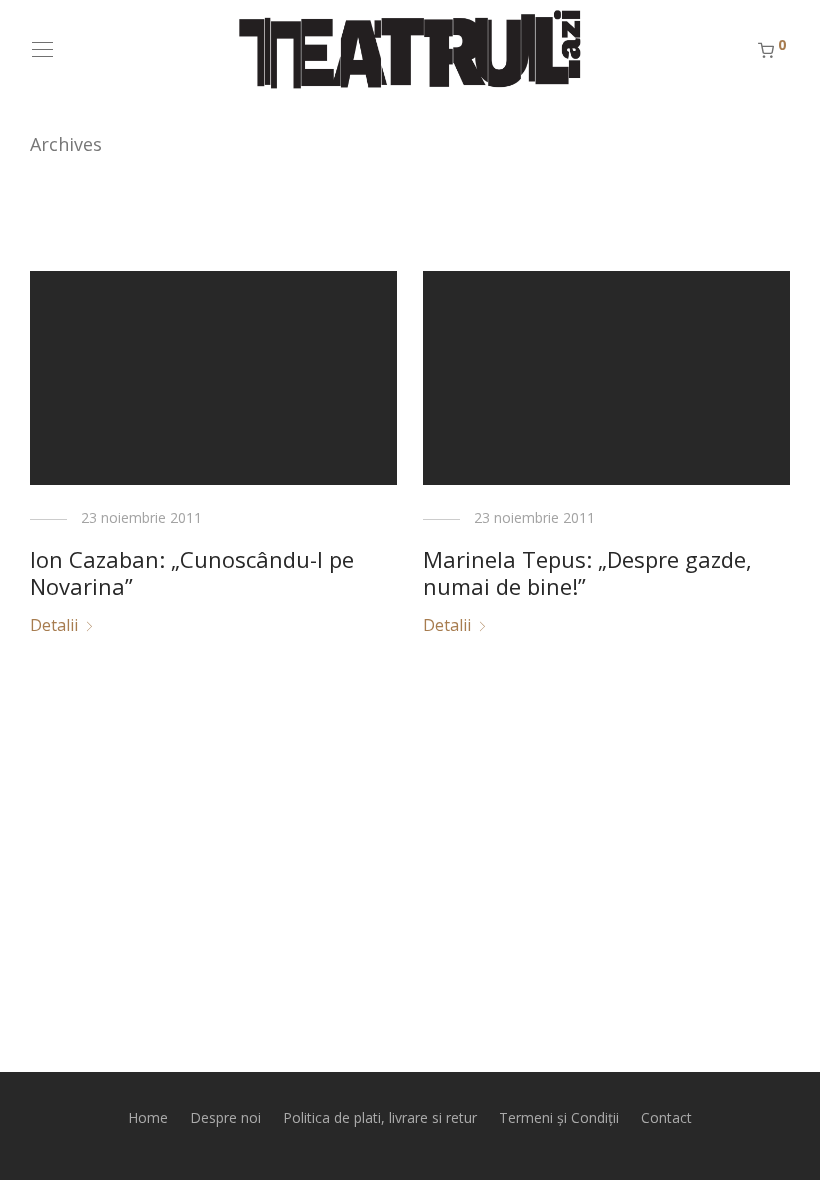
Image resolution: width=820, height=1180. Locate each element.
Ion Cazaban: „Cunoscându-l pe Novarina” (192, 572)
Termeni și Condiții (559, 1117)
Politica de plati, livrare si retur (380, 1117)
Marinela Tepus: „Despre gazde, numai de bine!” (587, 572)
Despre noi (225, 1117)
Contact (666, 1117)
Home (148, 1117)
